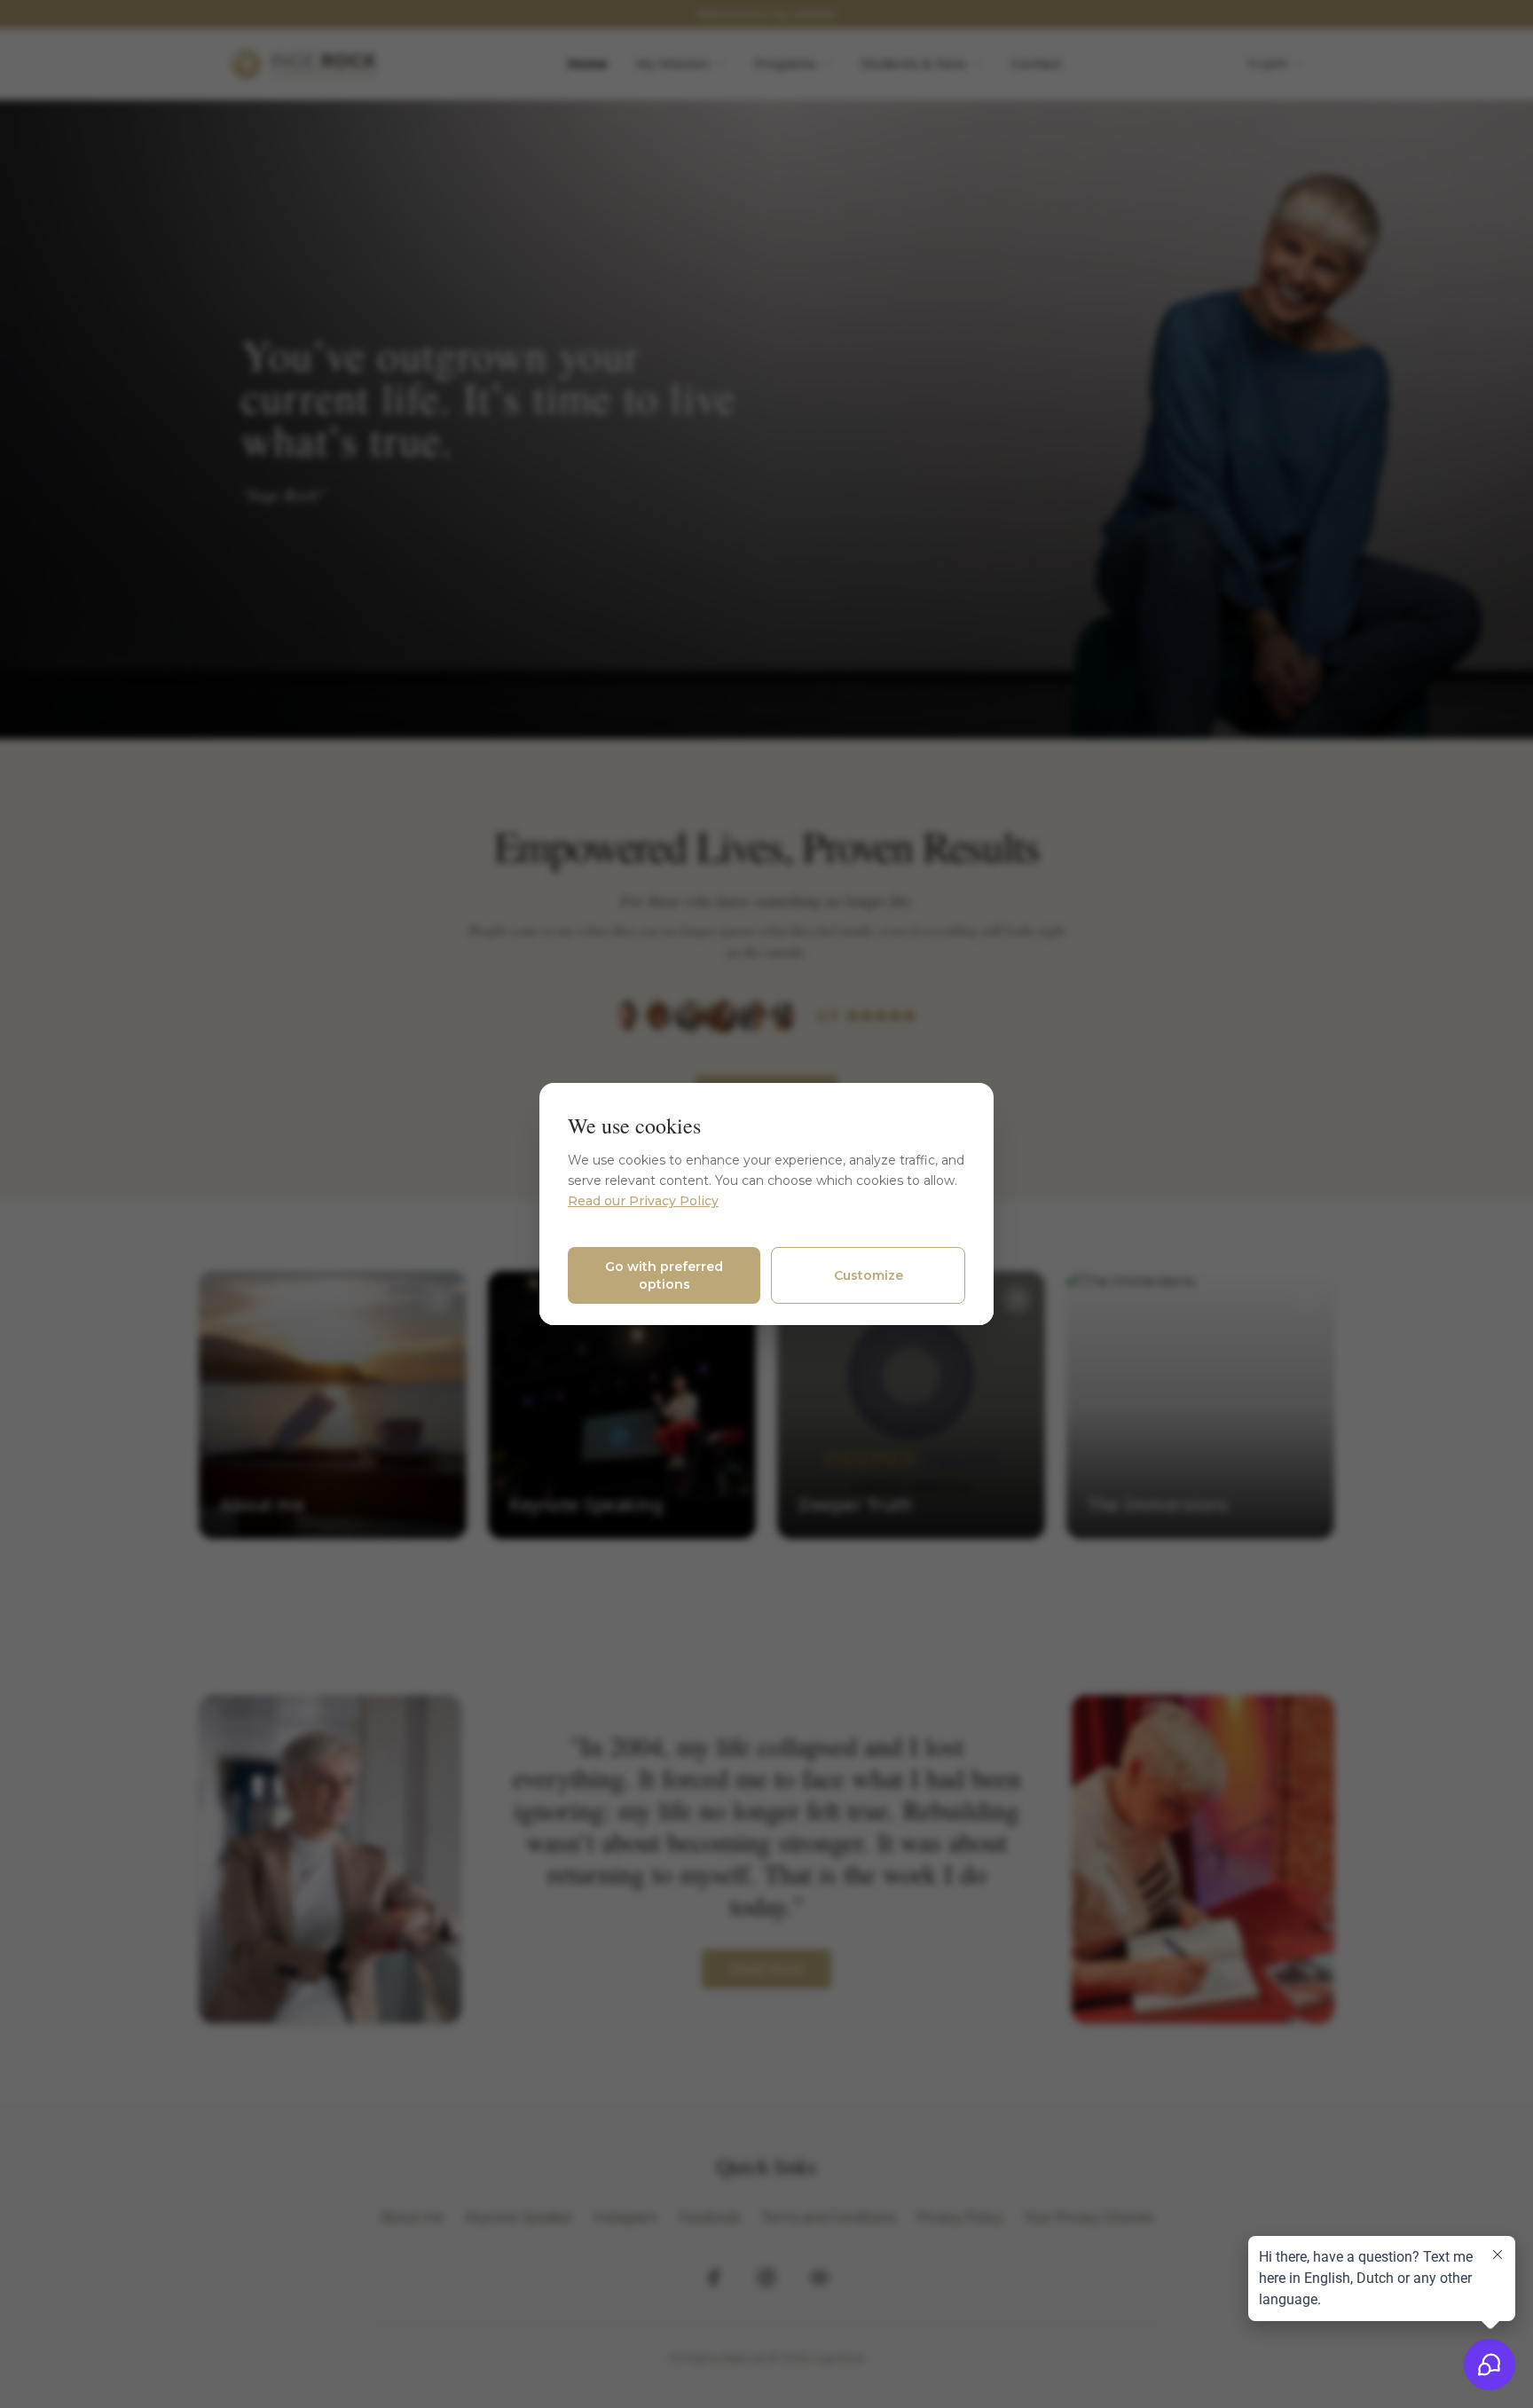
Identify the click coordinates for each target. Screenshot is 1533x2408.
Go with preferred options (664, 1275)
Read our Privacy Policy (643, 1201)
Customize (869, 1275)
